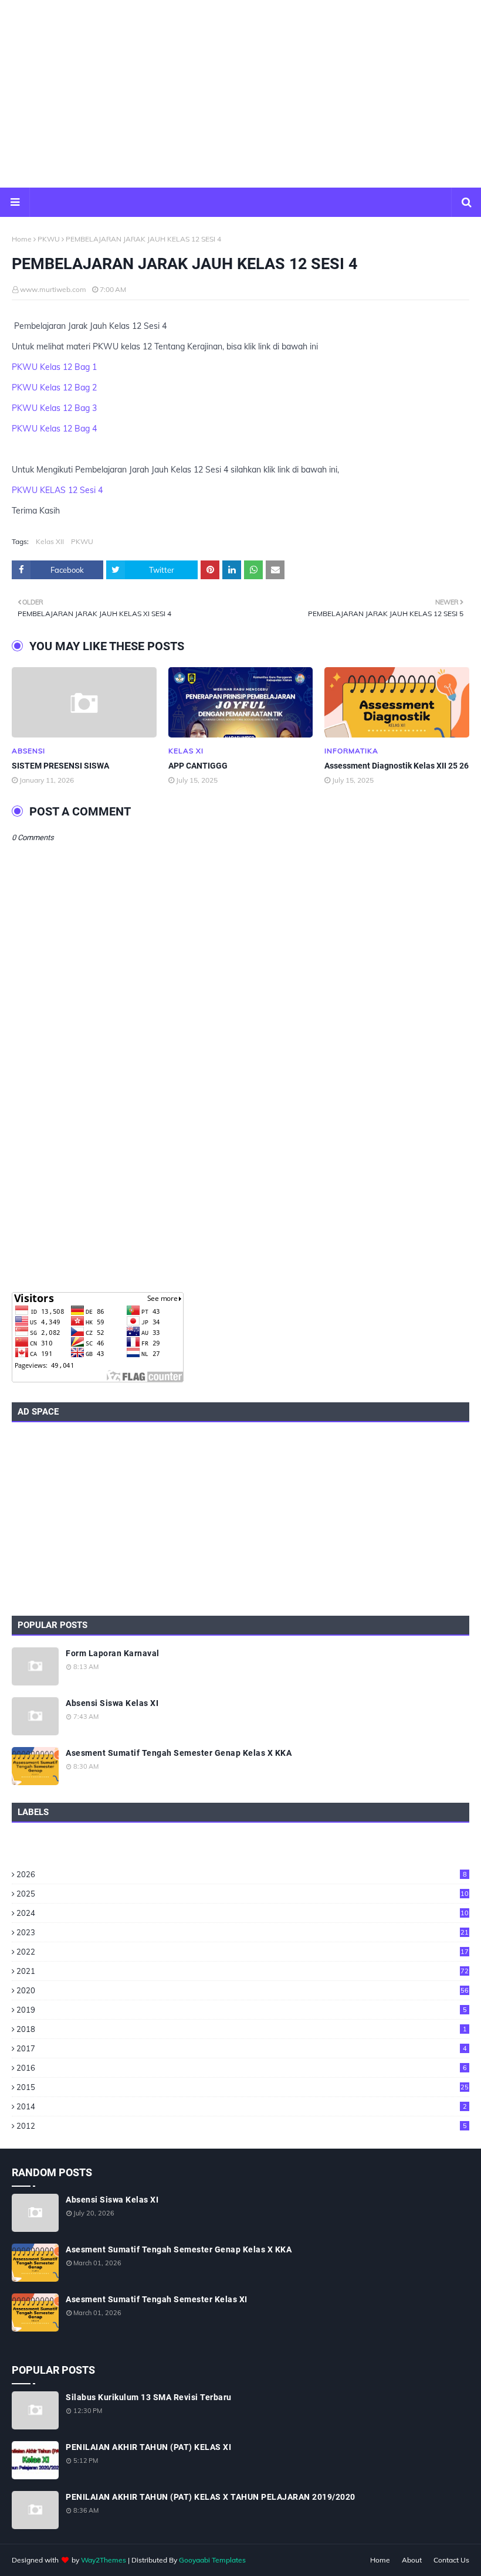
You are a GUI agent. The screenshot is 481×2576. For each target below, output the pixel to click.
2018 (242, 2029)
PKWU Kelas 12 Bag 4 (54, 429)
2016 (242, 2068)
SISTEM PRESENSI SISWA (60, 766)
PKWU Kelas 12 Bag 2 (54, 388)
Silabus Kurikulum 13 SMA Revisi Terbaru (149, 2397)
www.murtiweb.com (53, 289)
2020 (243, 1990)
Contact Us (451, 2560)
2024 (243, 1913)
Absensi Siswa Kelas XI (112, 1703)
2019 (242, 2010)
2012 (242, 2126)
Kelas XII (50, 541)
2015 (243, 2087)
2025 (243, 1894)
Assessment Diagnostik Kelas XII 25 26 (397, 766)
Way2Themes (104, 2560)
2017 (242, 2048)
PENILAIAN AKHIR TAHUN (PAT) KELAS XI (148, 2447)
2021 (243, 1971)
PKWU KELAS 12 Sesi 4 (57, 490)
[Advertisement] (240, 94)
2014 (242, 2106)
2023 (243, 1932)
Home (22, 239)
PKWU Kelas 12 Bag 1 (54, 367)
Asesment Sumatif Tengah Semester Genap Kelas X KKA (179, 1753)
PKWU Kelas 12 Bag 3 (54, 408)
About (412, 2560)
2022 (243, 1952)
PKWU (49, 239)
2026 (242, 1874)
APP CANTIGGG (198, 766)
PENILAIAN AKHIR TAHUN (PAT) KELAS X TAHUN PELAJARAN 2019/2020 (211, 2497)
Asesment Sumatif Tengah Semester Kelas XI (157, 2299)
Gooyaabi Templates (212, 2560)
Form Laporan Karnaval (113, 1653)
